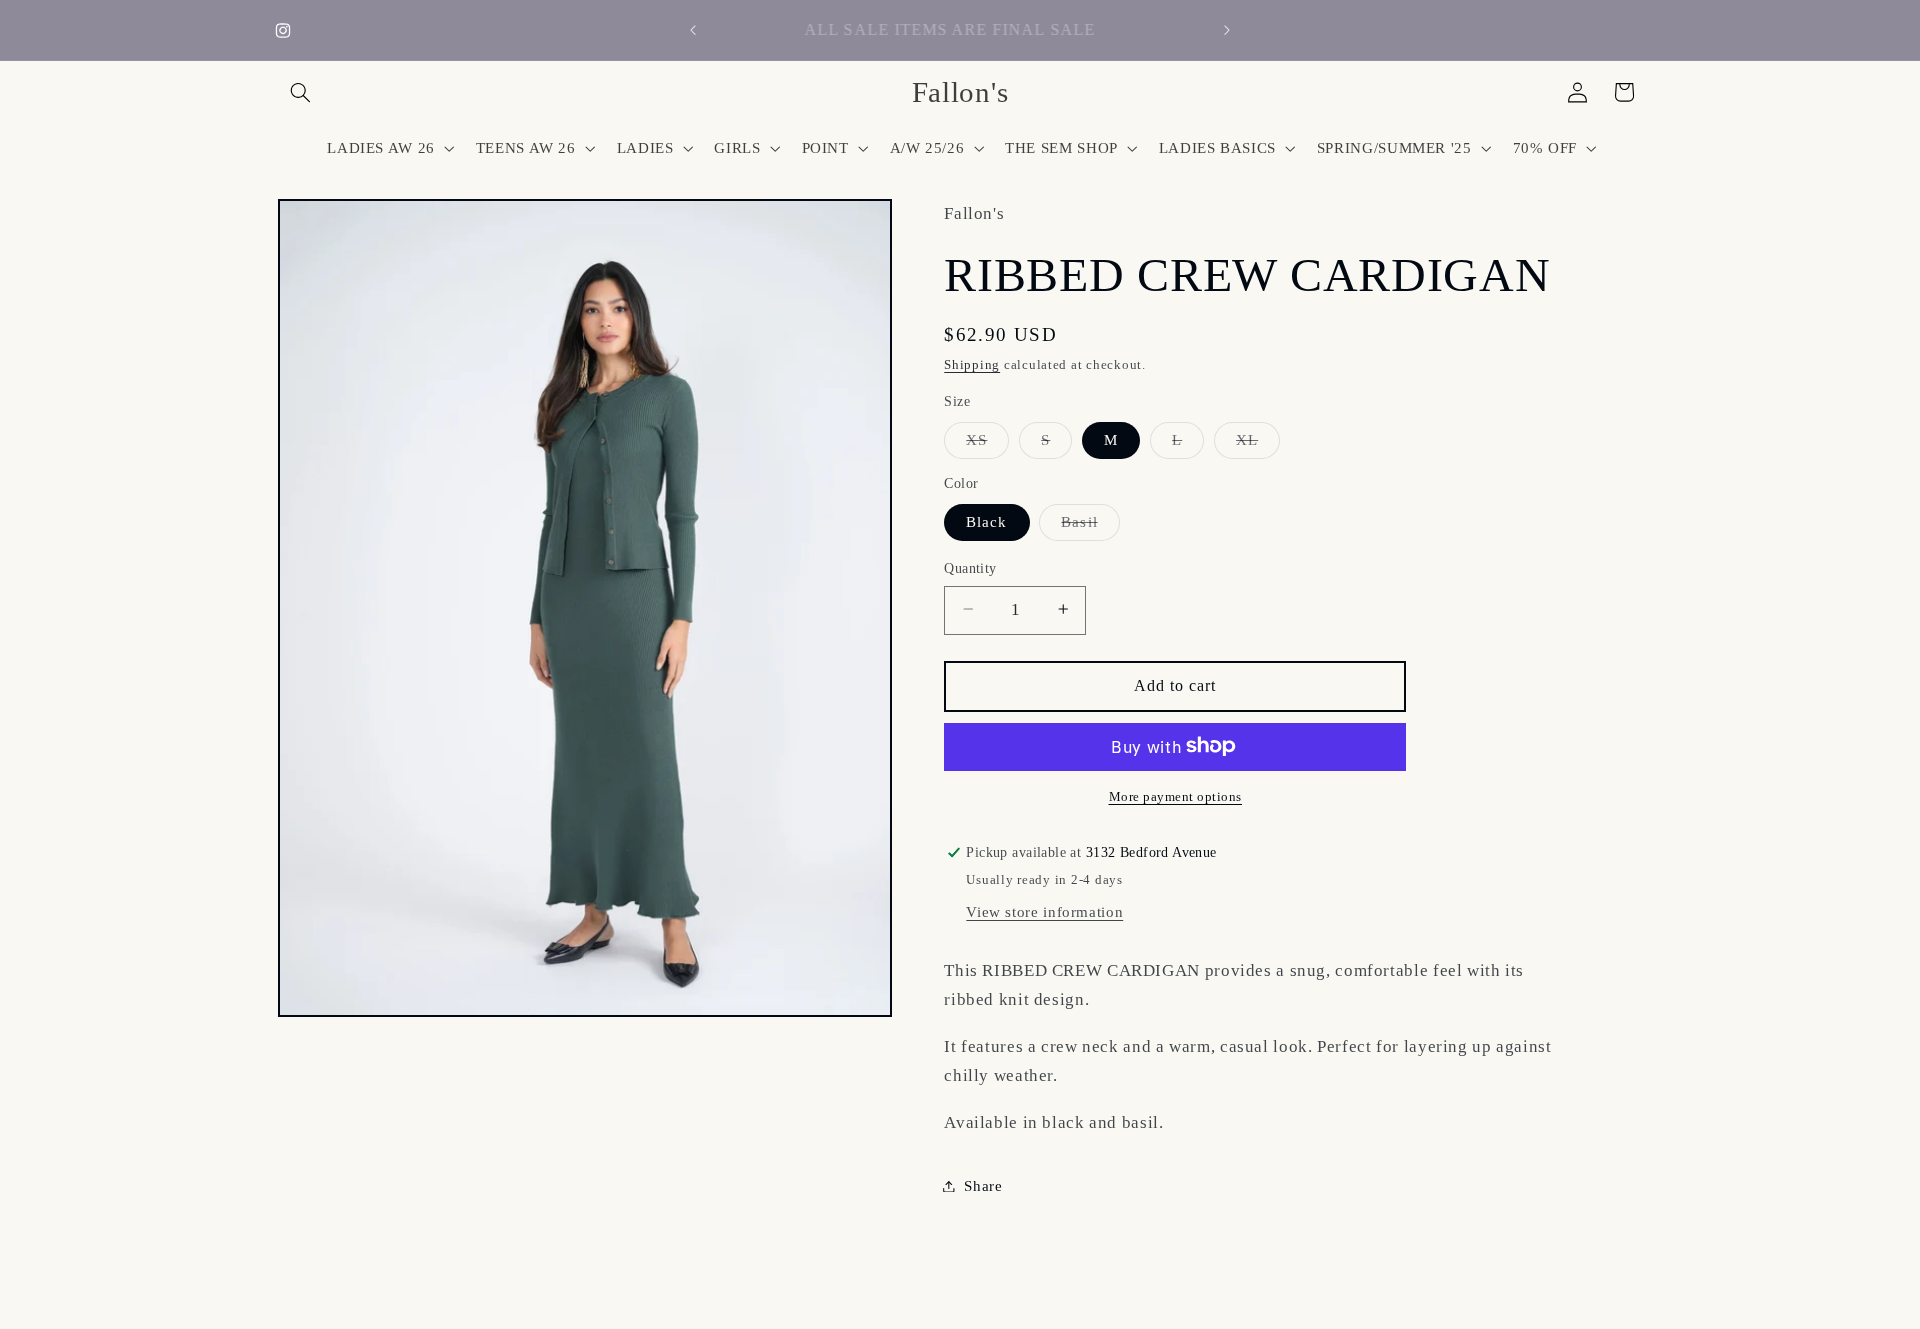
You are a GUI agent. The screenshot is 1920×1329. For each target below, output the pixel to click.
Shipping (972, 365)
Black (986, 521)
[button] (301, 92)
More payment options (1176, 796)
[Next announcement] (1227, 30)
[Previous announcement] (693, 30)
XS (987, 444)
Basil (1090, 526)
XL (1258, 444)
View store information (1044, 911)
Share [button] (983, 1185)
